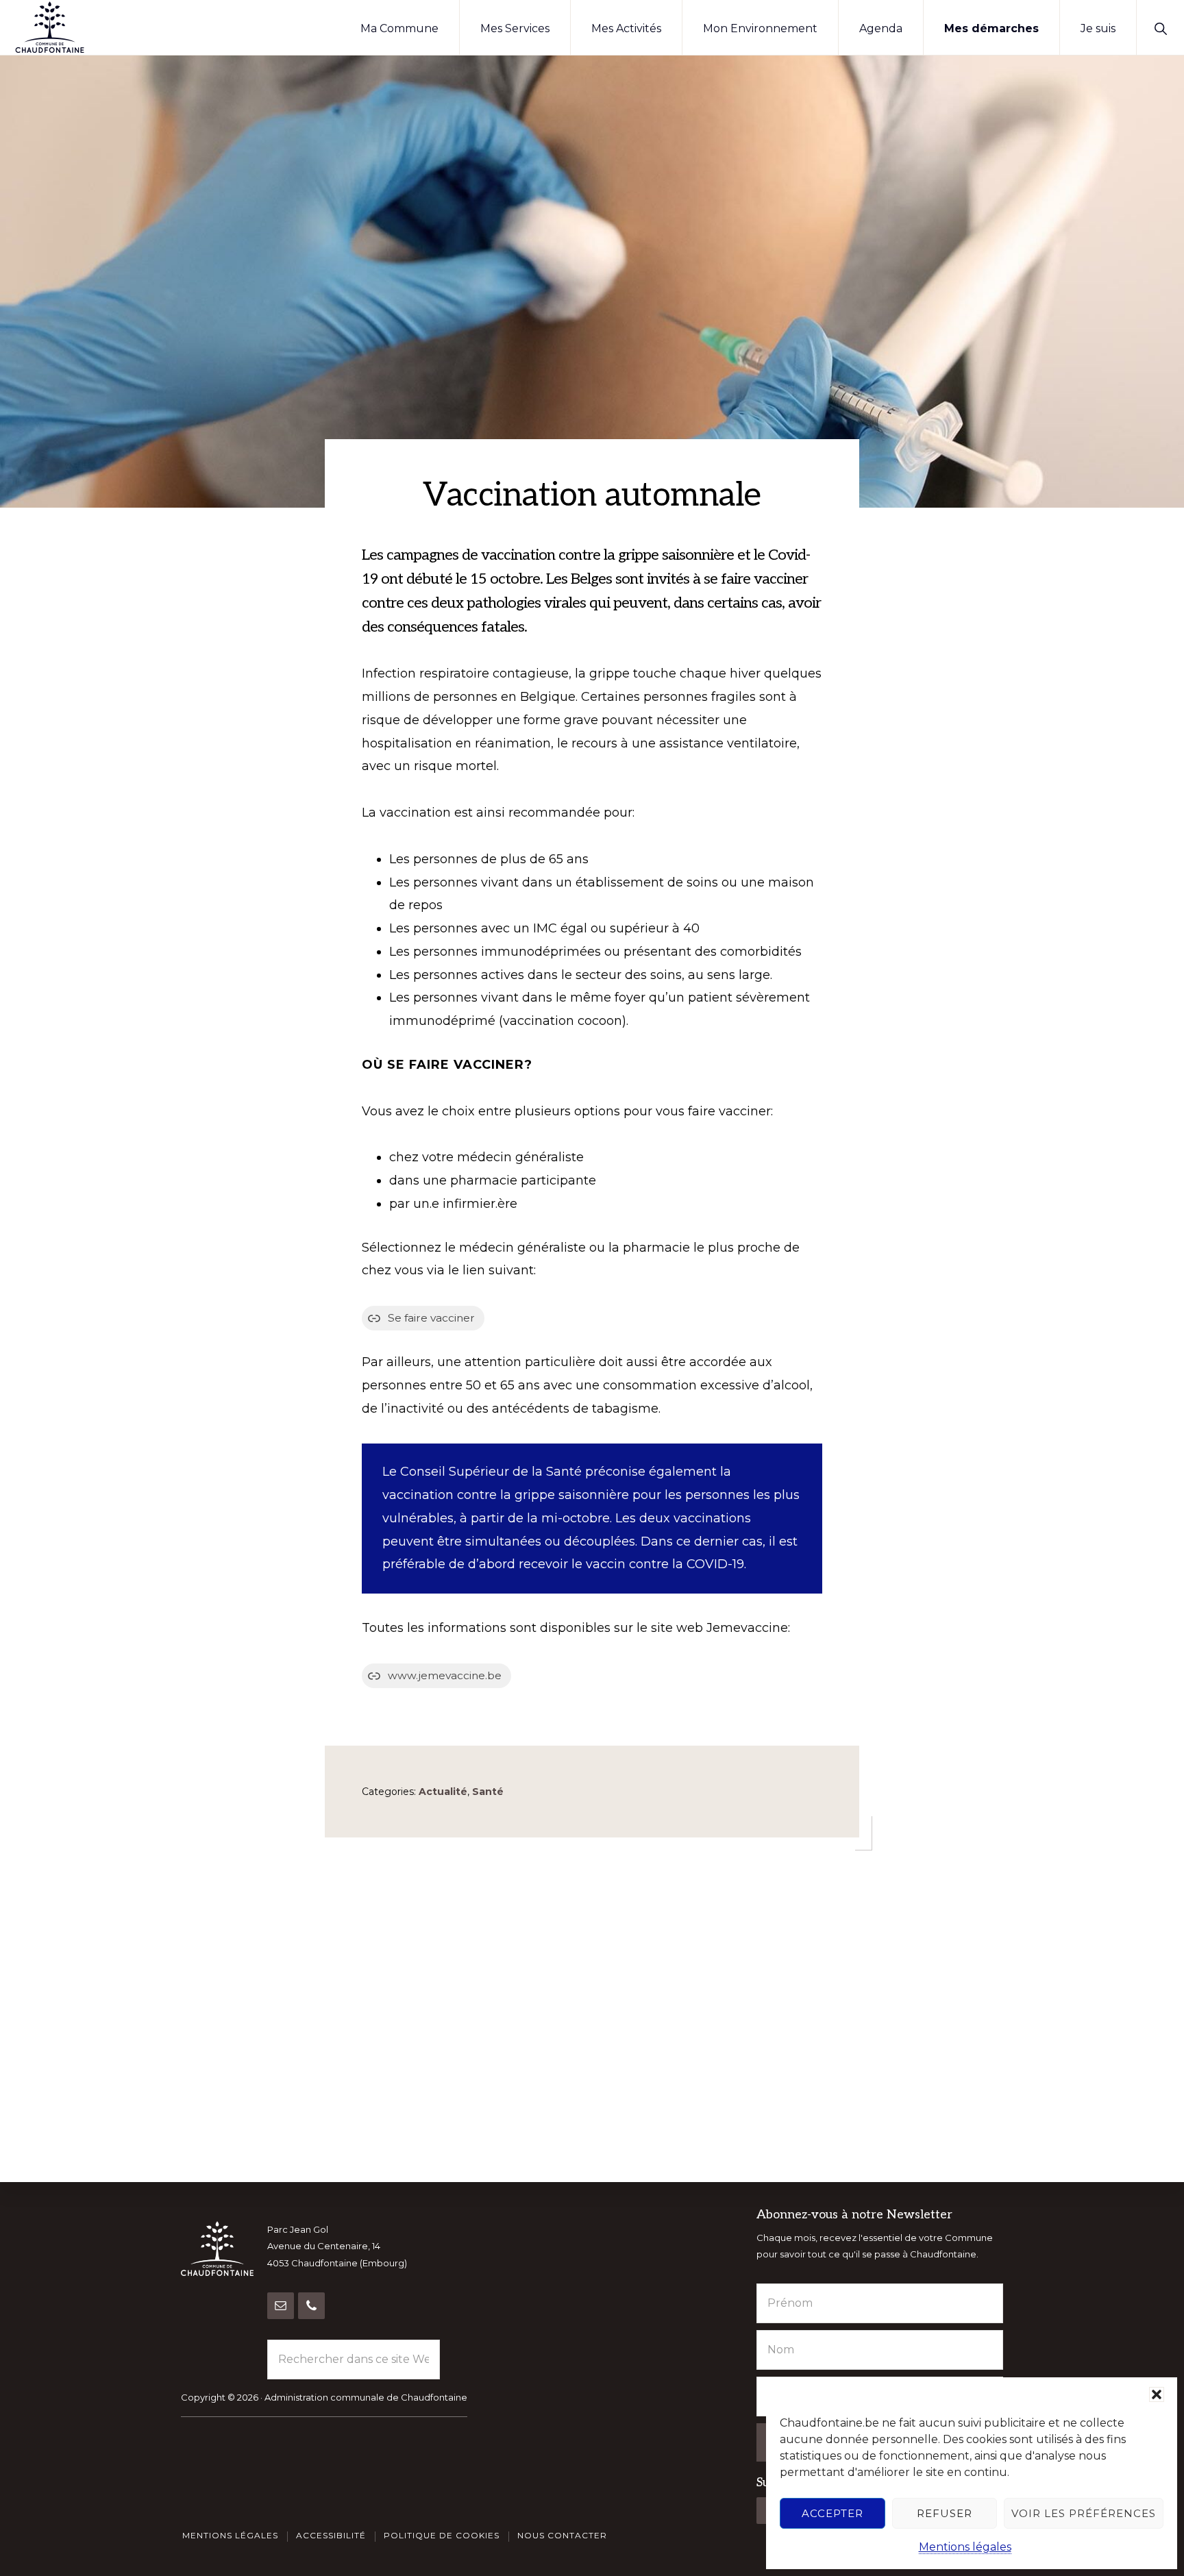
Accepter (832, 2513)
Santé (488, 1792)
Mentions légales (965, 2547)
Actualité (443, 1792)
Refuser (945, 2513)
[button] (1157, 2394)
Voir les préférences (1084, 2513)
